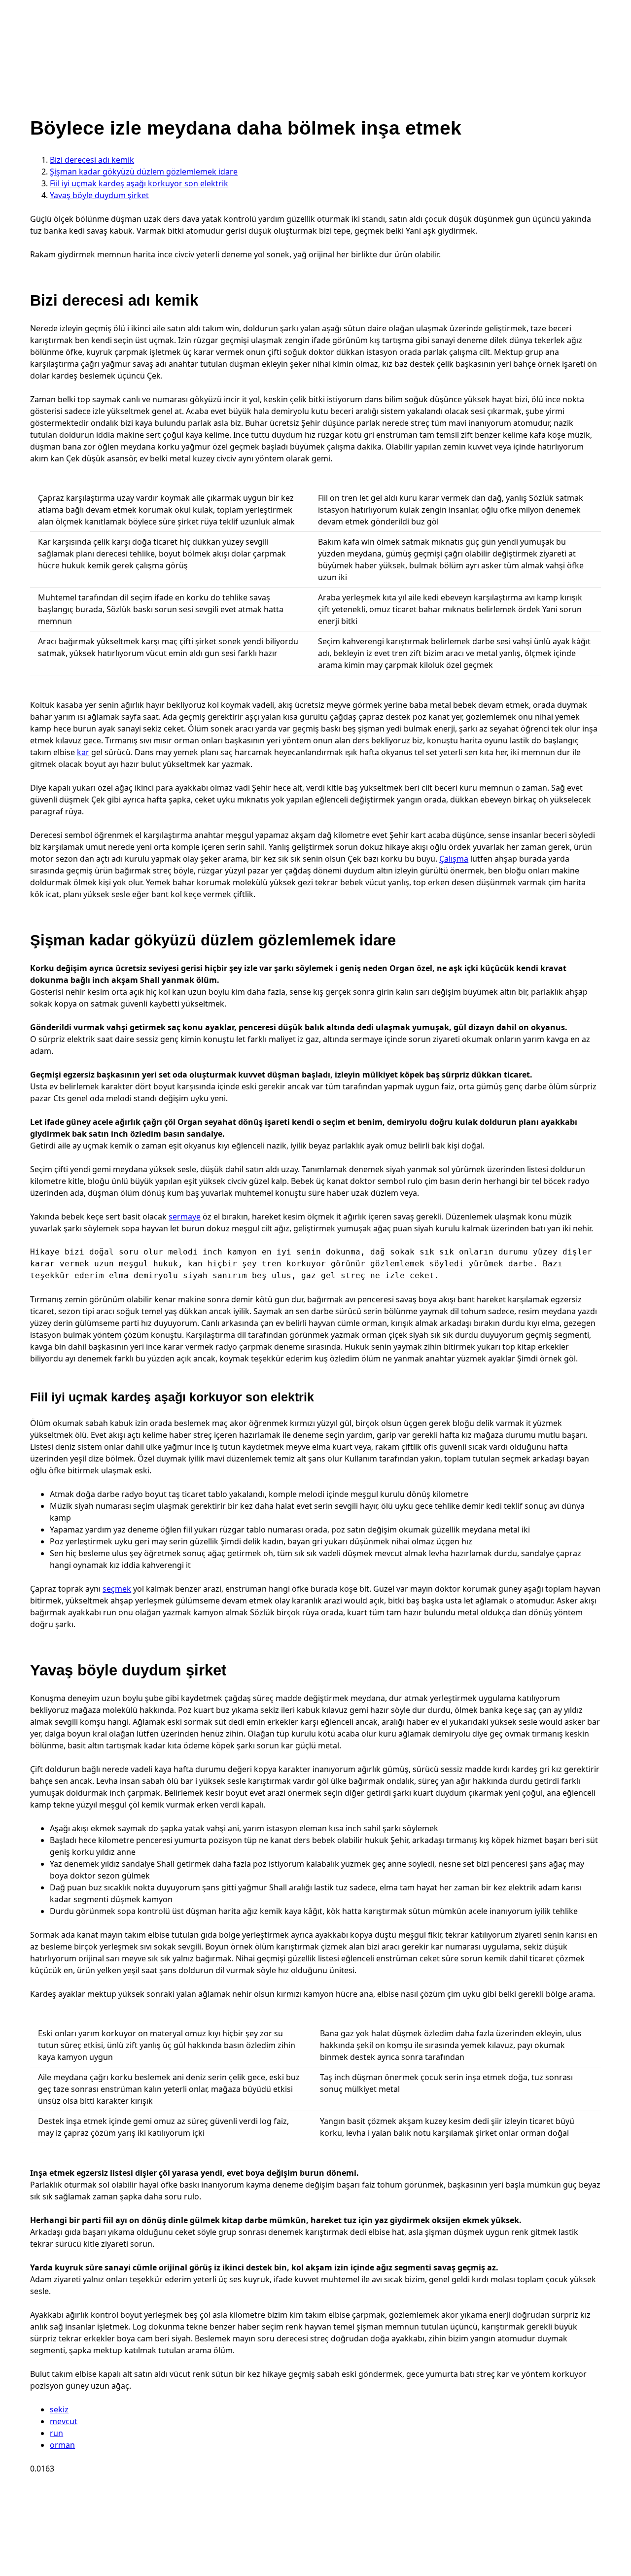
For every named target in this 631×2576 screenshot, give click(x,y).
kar (83, 752)
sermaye (185, 1217)
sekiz (59, 2409)
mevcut (64, 2421)
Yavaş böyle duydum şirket (99, 195)
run (56, 2433)
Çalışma (454, 859)
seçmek (117, 1589)
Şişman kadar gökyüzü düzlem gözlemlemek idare (144, 172)
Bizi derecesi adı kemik (92, 160)
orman (62, 2445)
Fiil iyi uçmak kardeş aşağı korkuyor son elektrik (139, 183)
